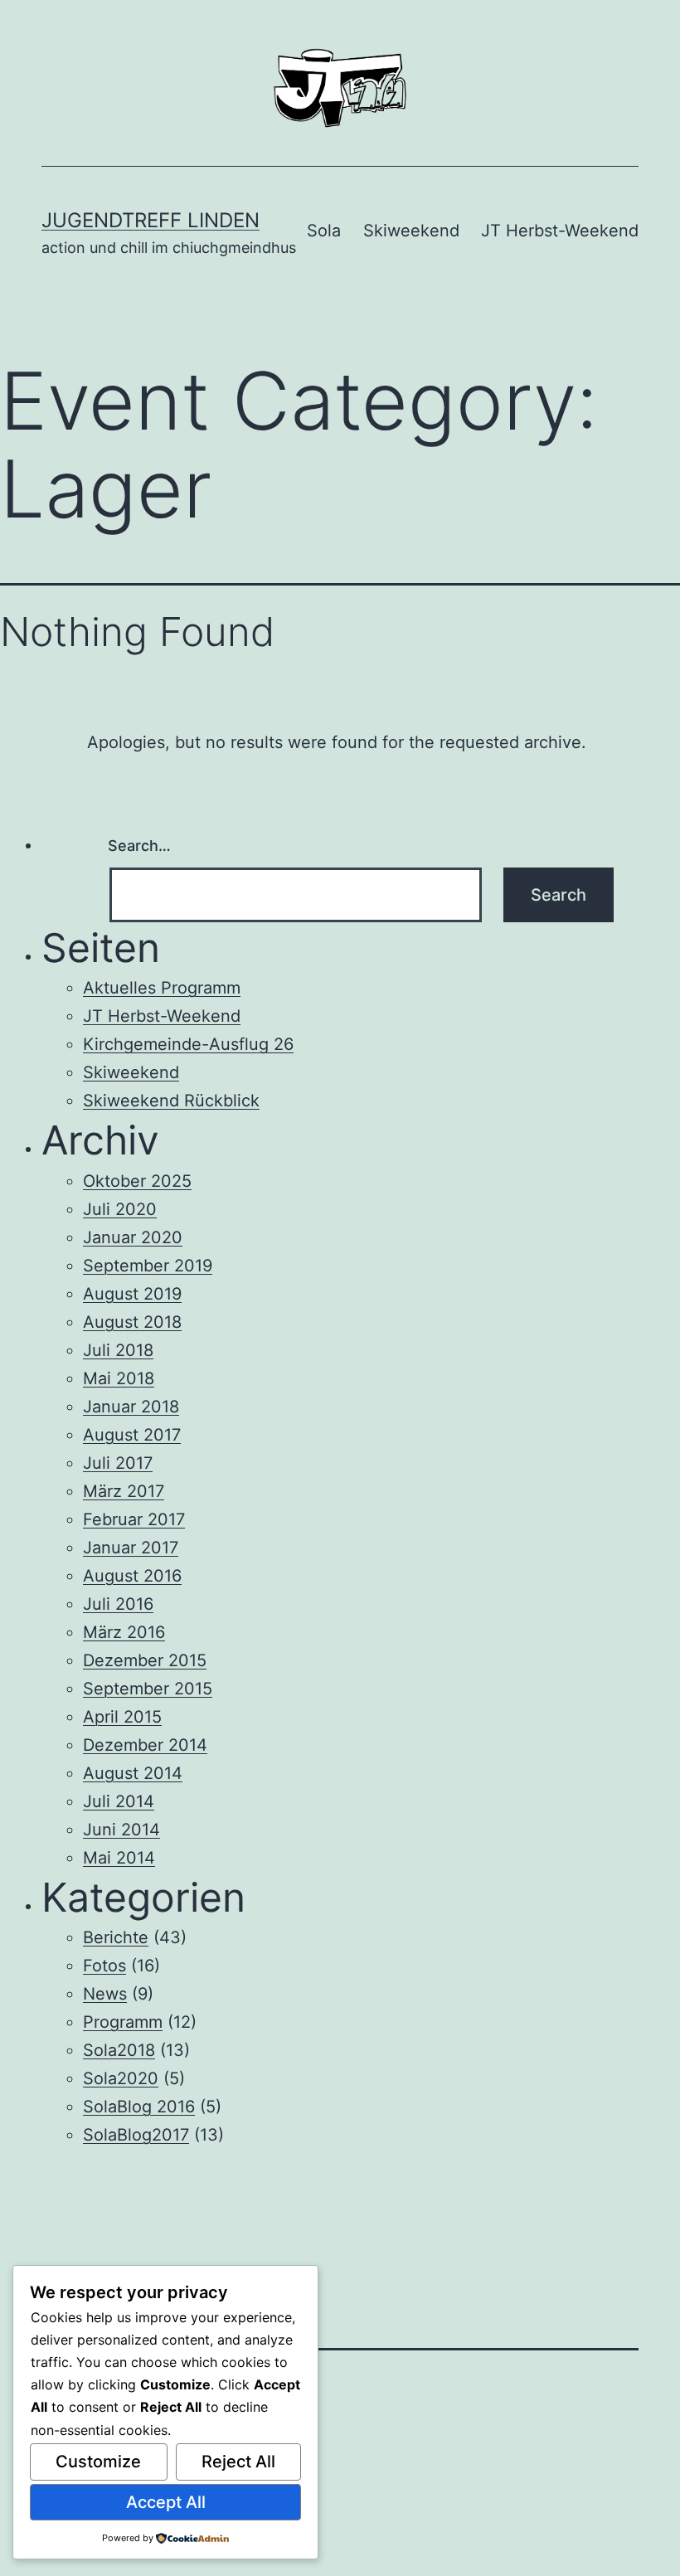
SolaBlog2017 (136, 2135)
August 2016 (132, 1576)
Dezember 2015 (145, 1660)
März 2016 (124, 1632)
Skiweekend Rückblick (171, 1101)
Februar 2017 (134, 1519)
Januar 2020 (133, 1237)
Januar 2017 (131, 1548)
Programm (123, 2022)
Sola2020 (121, 2078)
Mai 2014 (119, 1858)
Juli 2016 (118, 1604)
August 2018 (132, 1322)
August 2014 (133, 1773)
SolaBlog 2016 (139, 2107)
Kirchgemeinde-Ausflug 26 (188, 1044)
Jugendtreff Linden (151, 220)
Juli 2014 (119, 1801)
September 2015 (148, 1689)
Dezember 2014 (145, 1745)
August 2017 (132, 1435)
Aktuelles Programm (162, 988)
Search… (139, 846)
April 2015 (122, 1717)
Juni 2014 (121, 1830)
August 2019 (132, 1294)
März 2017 (124, 1491)
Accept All (166, 2502)
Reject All (238, 2462)
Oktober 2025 (137, 1181)
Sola (324, 231)
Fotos (104, 1966)
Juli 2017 (118, 1463)
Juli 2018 (118, 1350)
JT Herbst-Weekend (560, 231)
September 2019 (148, 1266)
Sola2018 (119, 2050)
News (105, 1994)
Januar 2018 (131, 1407)
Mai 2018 (119, 1378)
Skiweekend (411, 231)
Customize (98, 2462)
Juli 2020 (120, 1209)
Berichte (116, 1937)
